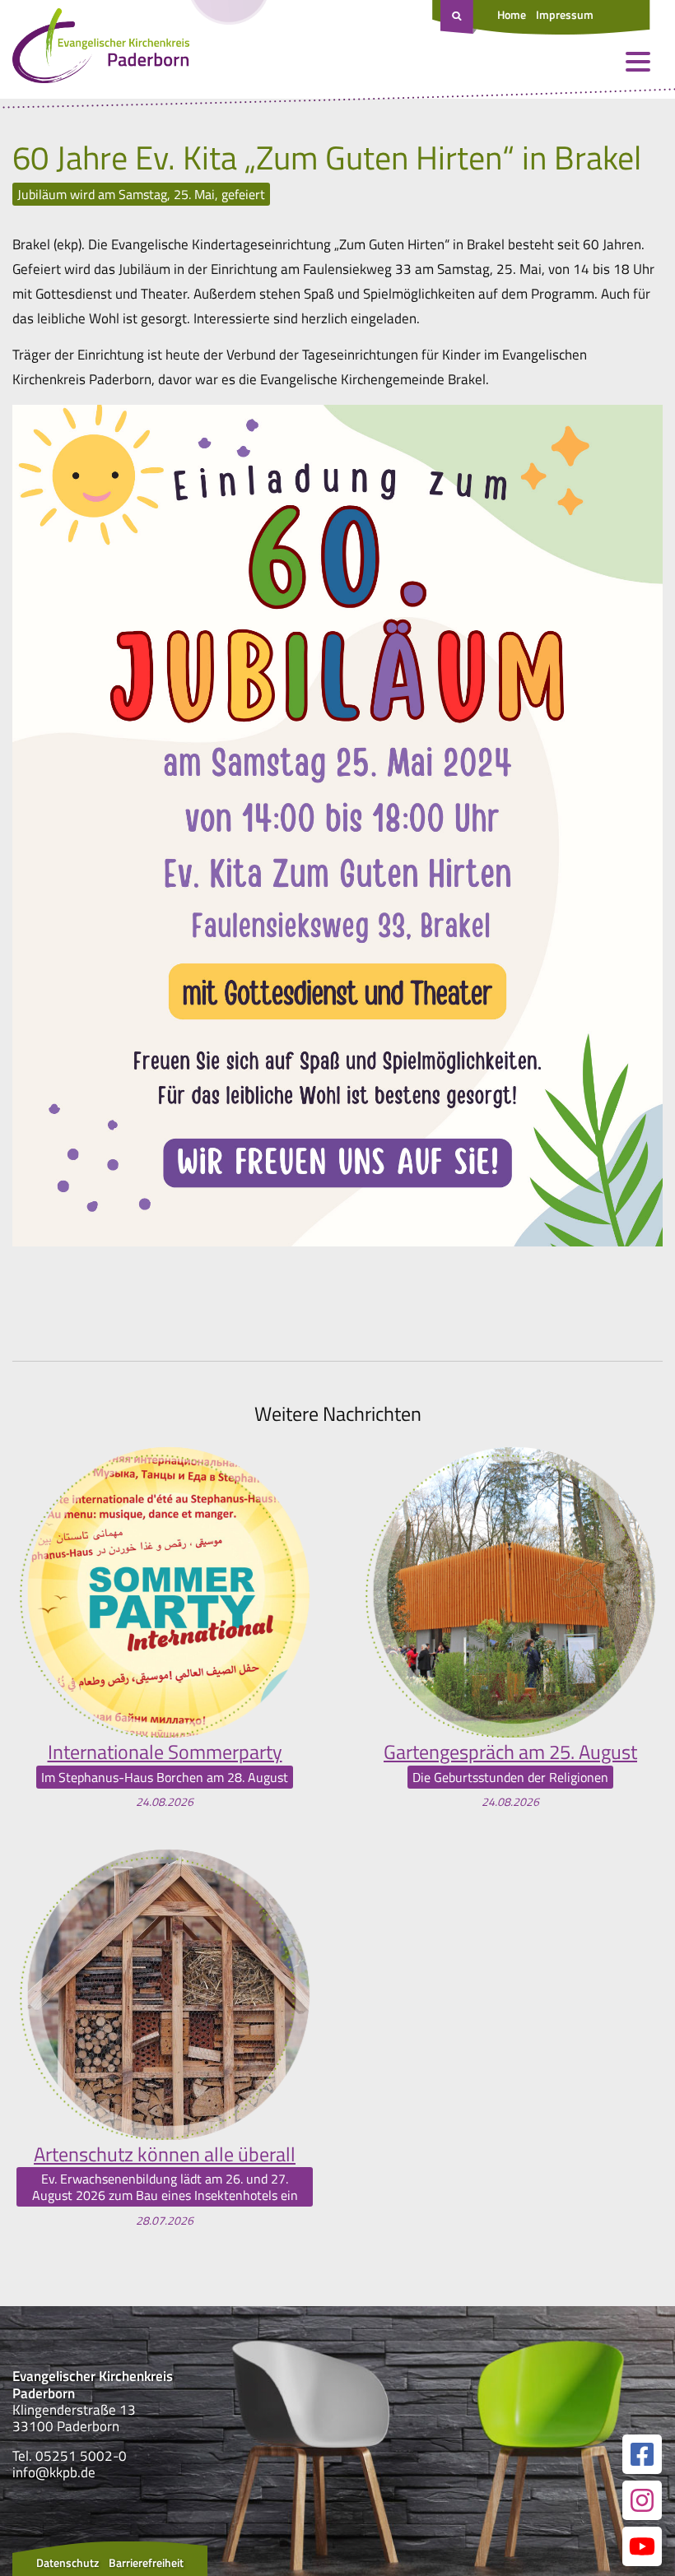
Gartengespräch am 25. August (510, 1752)
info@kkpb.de (54, 2472)
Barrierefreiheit (146, 2562)
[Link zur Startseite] (101, 49)
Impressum (565, 14)
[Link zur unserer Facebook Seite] (642, 2454)
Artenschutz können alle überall (165, 2154)
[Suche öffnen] (459, 17)
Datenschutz (67, 2562)
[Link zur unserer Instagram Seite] (642, 2500)
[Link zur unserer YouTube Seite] (642, 2546)
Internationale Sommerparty (165, 1752)
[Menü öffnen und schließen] (638, 62)
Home (512, 14)
